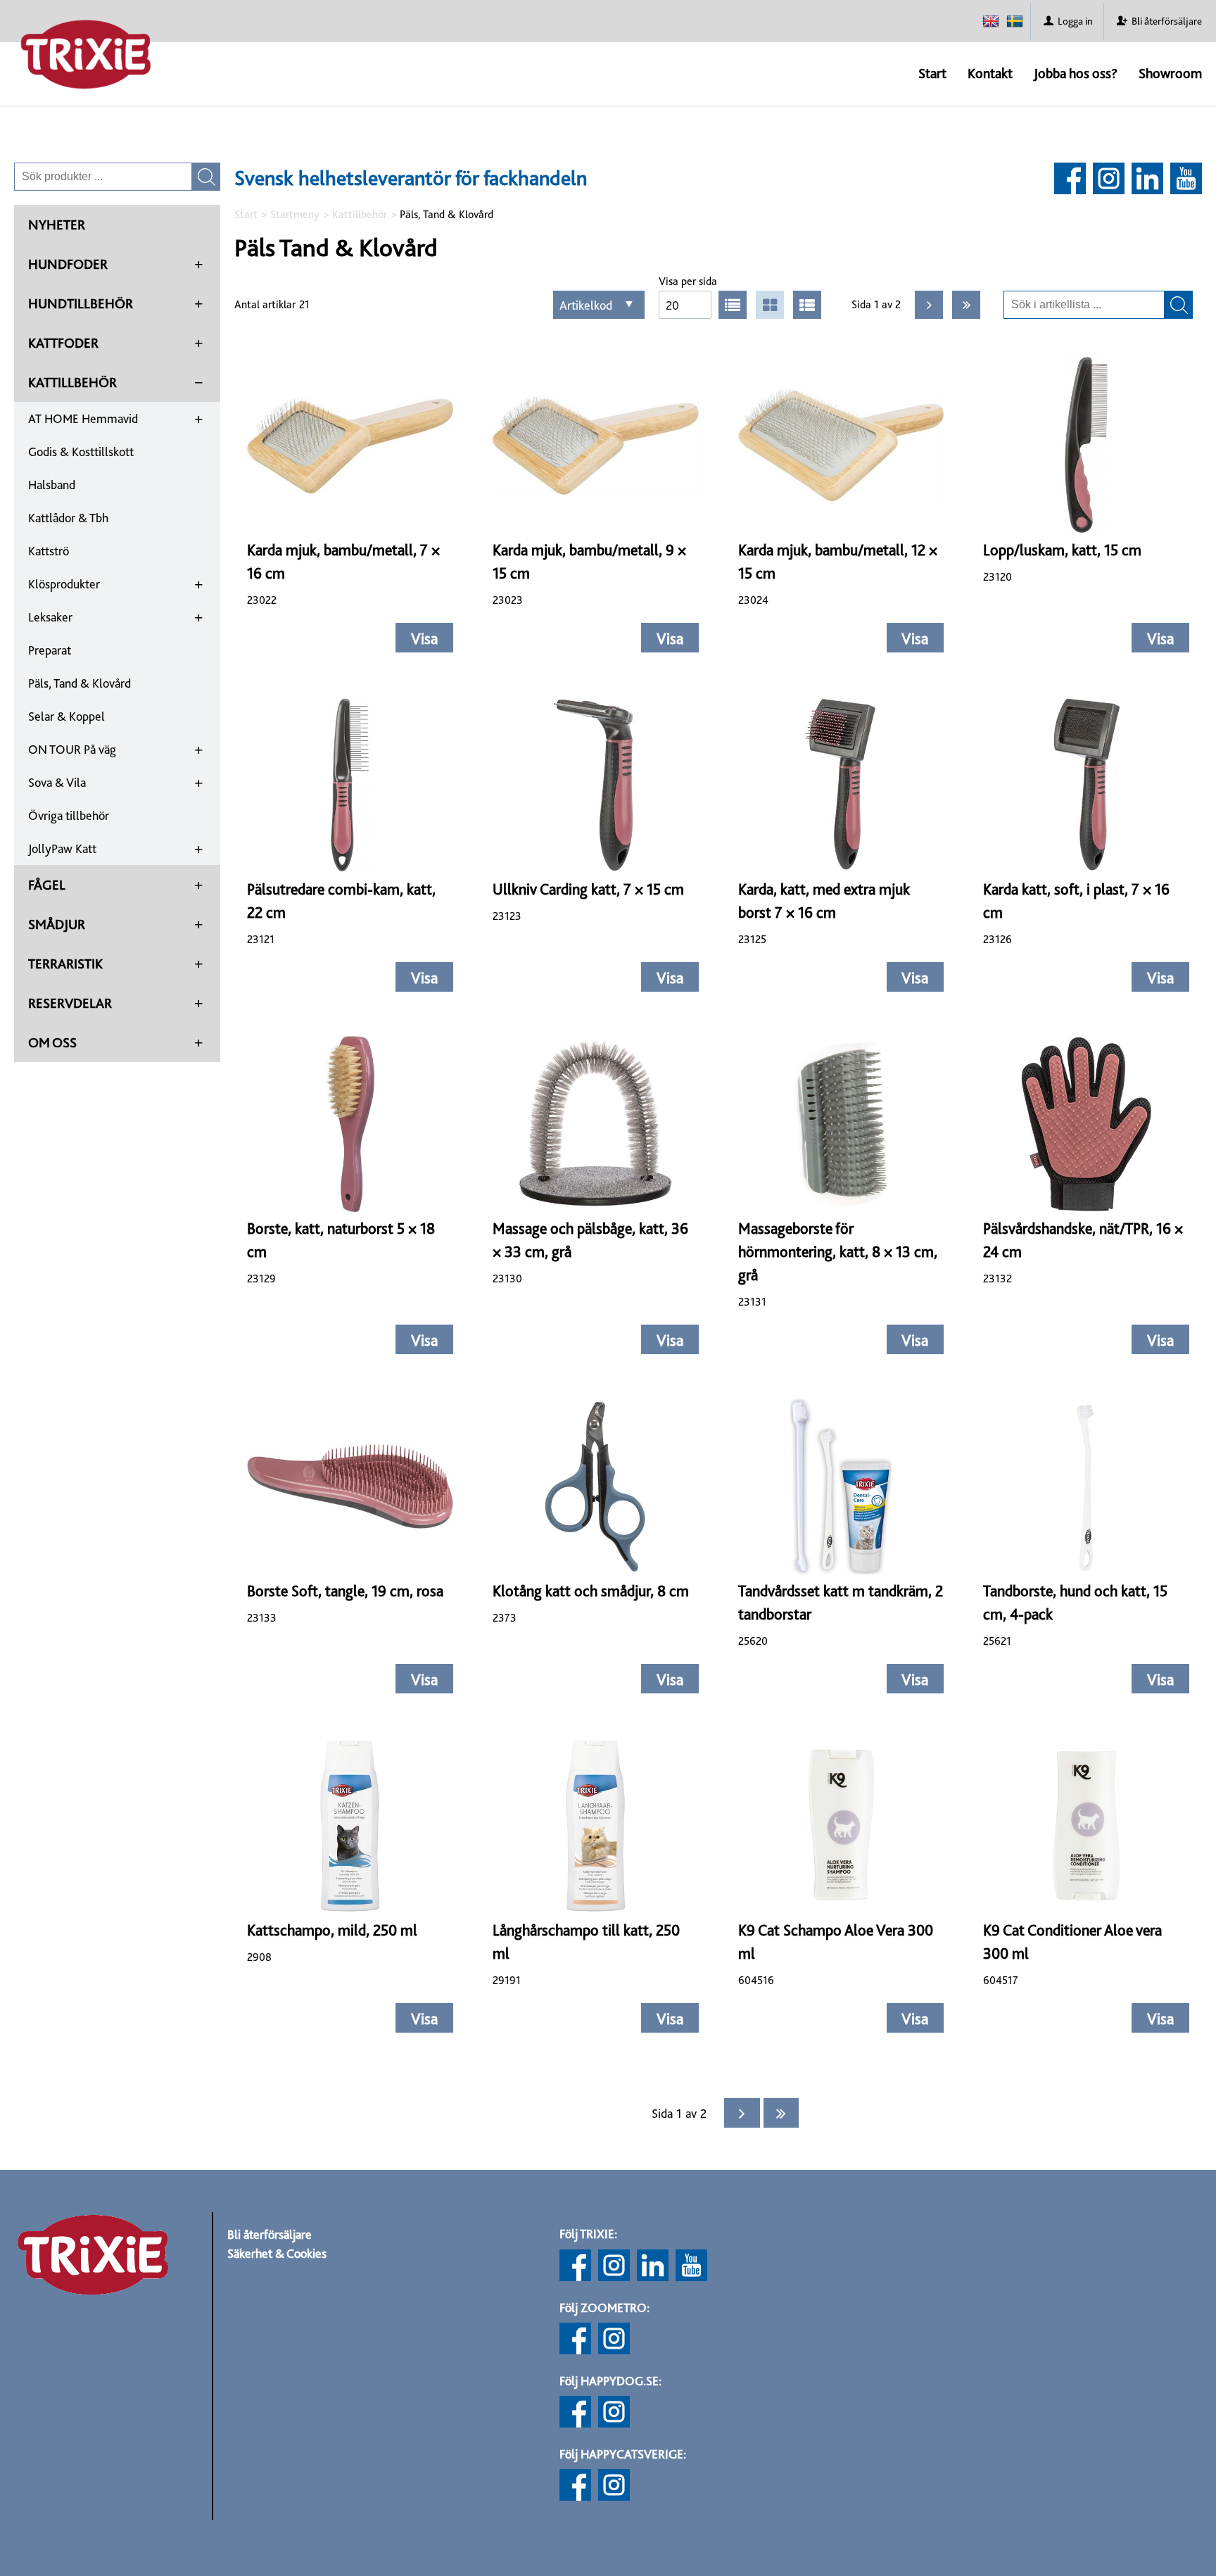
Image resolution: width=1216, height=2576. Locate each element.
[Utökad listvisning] (807, 305)
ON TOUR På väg (72, 749)
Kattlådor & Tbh (68, 518)
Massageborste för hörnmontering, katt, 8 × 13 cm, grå (838, 1251)
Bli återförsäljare (270, 2234)
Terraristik (65, 964)
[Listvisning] (733, 305)
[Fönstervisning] (770, 305)
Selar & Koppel (66, 716)
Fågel (47, 885)
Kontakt (990, 73)
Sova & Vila (57, 782)
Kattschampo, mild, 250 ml (332, 1930)
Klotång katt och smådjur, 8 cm (591, 1591)
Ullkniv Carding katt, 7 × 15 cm (588, 889)
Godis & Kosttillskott (81, 452)
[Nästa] (929, 305)
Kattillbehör (72, 382)
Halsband (52, 485)
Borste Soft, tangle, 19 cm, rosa (345, 1591)
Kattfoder (63, 343)
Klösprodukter (64, 584)
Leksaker (50, 617)
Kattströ (49, 551)
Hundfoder (68, 264)
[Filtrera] (1179, 305)
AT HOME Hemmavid (83, 418)
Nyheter (57, 225)
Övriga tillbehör (69, 815)
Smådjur (57, 924)
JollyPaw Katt (62, 848)
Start (932, 73)
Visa (424, 638)
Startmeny (295, 214)
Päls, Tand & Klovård (80, 683)
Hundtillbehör (81, 303)
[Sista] (966, 305)
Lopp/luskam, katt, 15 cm (1062, 550)
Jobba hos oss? (1076, 73)
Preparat (50, 650)
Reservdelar (70, 1003)
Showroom (1170, 73)
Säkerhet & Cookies (277, 2253)
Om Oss (52, 1042)
